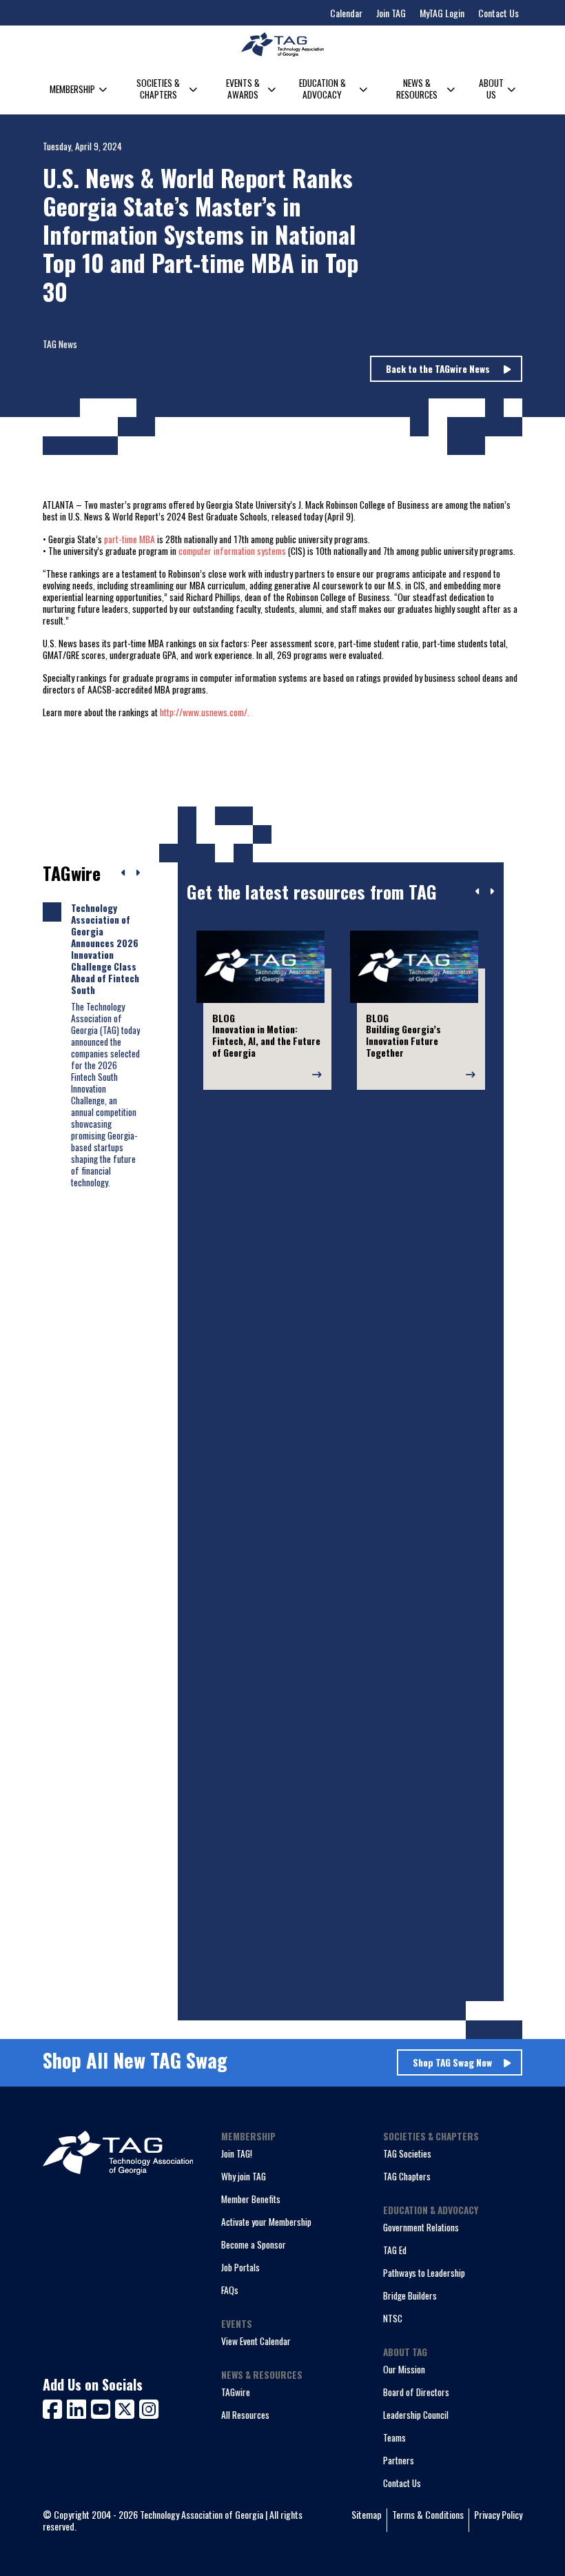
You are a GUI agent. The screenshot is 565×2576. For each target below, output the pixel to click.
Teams (394, 2437)
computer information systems (232, 551)
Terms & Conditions (428, 2515)
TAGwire (236, 2392)
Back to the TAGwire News (439, 369)
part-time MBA (130, 539)
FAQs (230, 2290)
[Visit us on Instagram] (149, 2407)
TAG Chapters (407, 2176)
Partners (399, 2460)
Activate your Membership (266, 2222)
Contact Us (499, 13)
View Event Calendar (256, 2341)
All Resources (245, 2415)
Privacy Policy (498, 2515)
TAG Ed (395, 2250)
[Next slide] (492, 892)
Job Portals (240, 2267)
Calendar (346, 13)
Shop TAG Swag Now (452, 2062)
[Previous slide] (478, 892)
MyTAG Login (442, 13)
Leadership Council (416, 2415)
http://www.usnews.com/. (205, 712)
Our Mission (404, 2369)
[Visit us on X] (127, 2407)
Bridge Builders (410, 2295)
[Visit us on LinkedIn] (79, 2407)
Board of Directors (416, 2392)
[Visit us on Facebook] (55, 2407)
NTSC (393, 2318)
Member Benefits (251, 2199)
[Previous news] (124, 873)
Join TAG (391, 13)
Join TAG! (237, 2153)
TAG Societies (407, 2153)
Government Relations (421, 2227)
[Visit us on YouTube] (103, 2407)
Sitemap (367, 2515)
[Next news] (137, 873)
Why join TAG (244, 2176)
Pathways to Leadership (424, 2273)
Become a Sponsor (254, 2244)
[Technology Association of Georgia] (282, 44)
